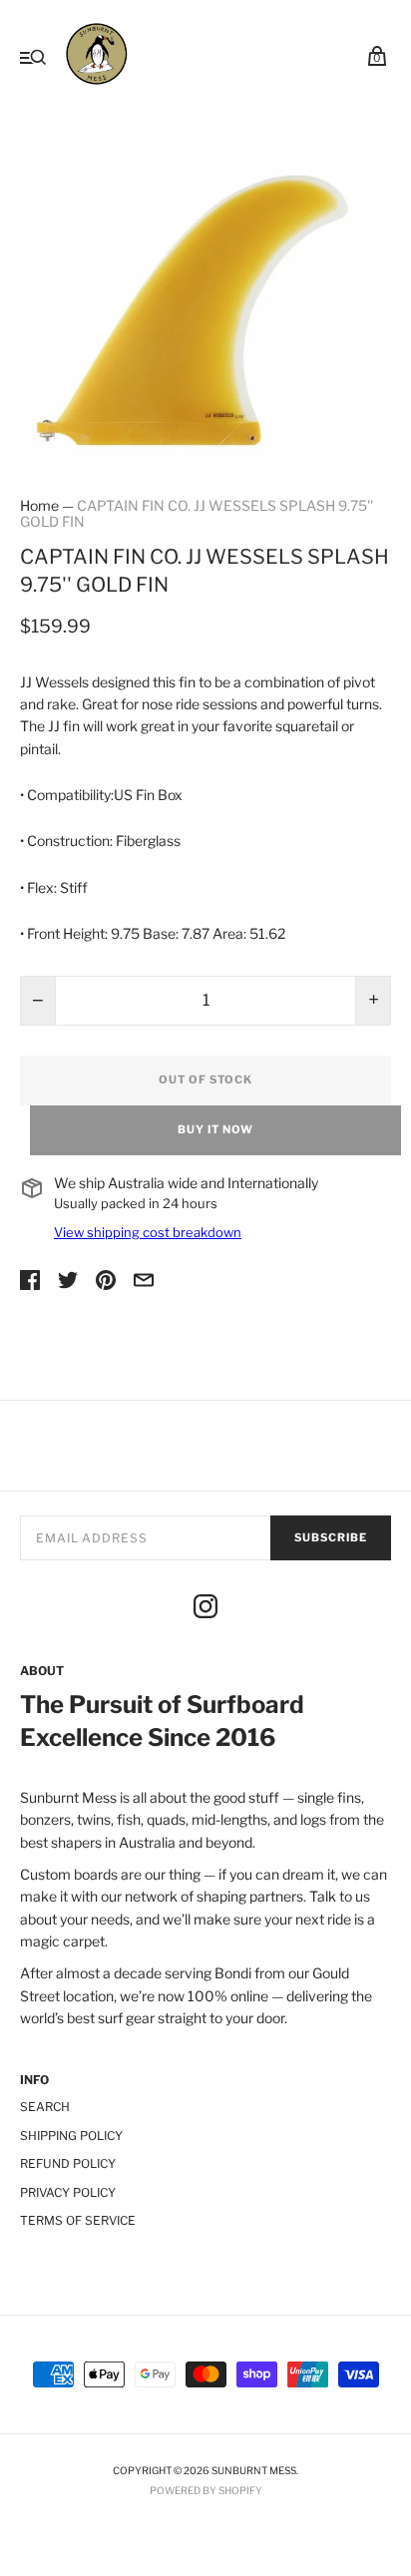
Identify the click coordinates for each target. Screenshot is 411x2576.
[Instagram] (205, 1609)
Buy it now (215, 1129)
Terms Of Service (78, 2220)
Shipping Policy (71, 2136)
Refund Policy (68, 2163)
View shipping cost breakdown (148, 1232)
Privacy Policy (68, 2192)
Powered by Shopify (206, 2490)
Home (39, 505)
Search (45, 2107)
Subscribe (331, 1537)
